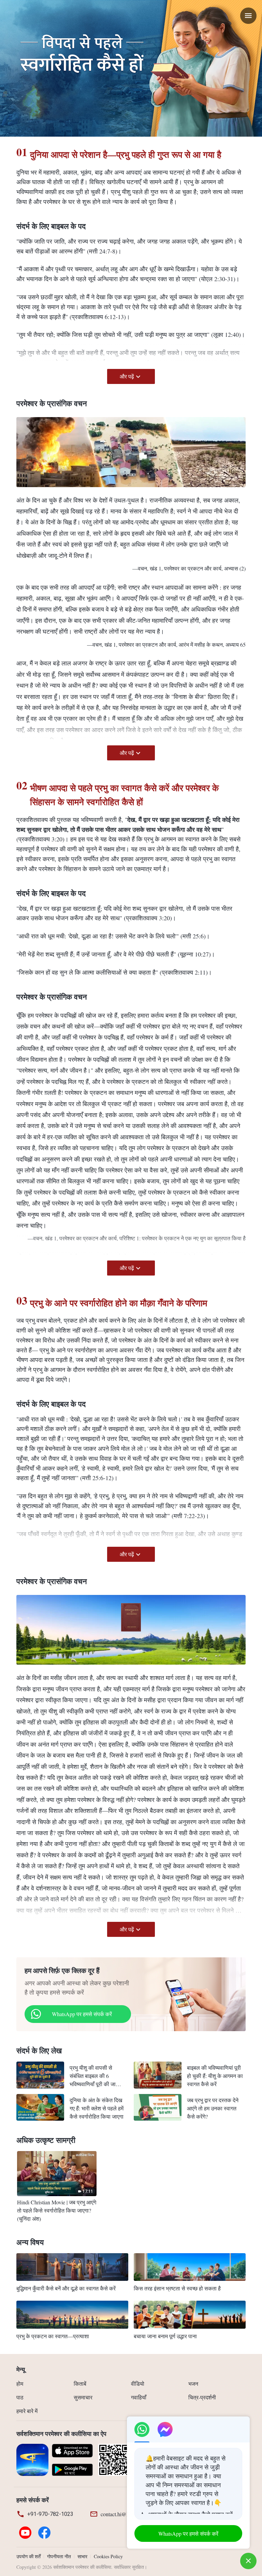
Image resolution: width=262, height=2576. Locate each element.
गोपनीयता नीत (59, 2556)
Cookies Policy (108, 2556)
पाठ (20, 2397)
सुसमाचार (83, 2397)
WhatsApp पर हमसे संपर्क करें (82, 2014)
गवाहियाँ (139, 2397)
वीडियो (138, 2384)
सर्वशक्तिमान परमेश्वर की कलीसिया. (83, 2567)
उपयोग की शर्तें (28, 2556)
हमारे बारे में (27, 2411)
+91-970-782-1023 (50, 2514)
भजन (193, 2384)
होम (20, 2384)
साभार (82, 2556)
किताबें (80, 2384)
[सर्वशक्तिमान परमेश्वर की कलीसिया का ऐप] (32, 2459)
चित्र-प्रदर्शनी (202, 2397)
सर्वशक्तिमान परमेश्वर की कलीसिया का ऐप (61, 2434)
